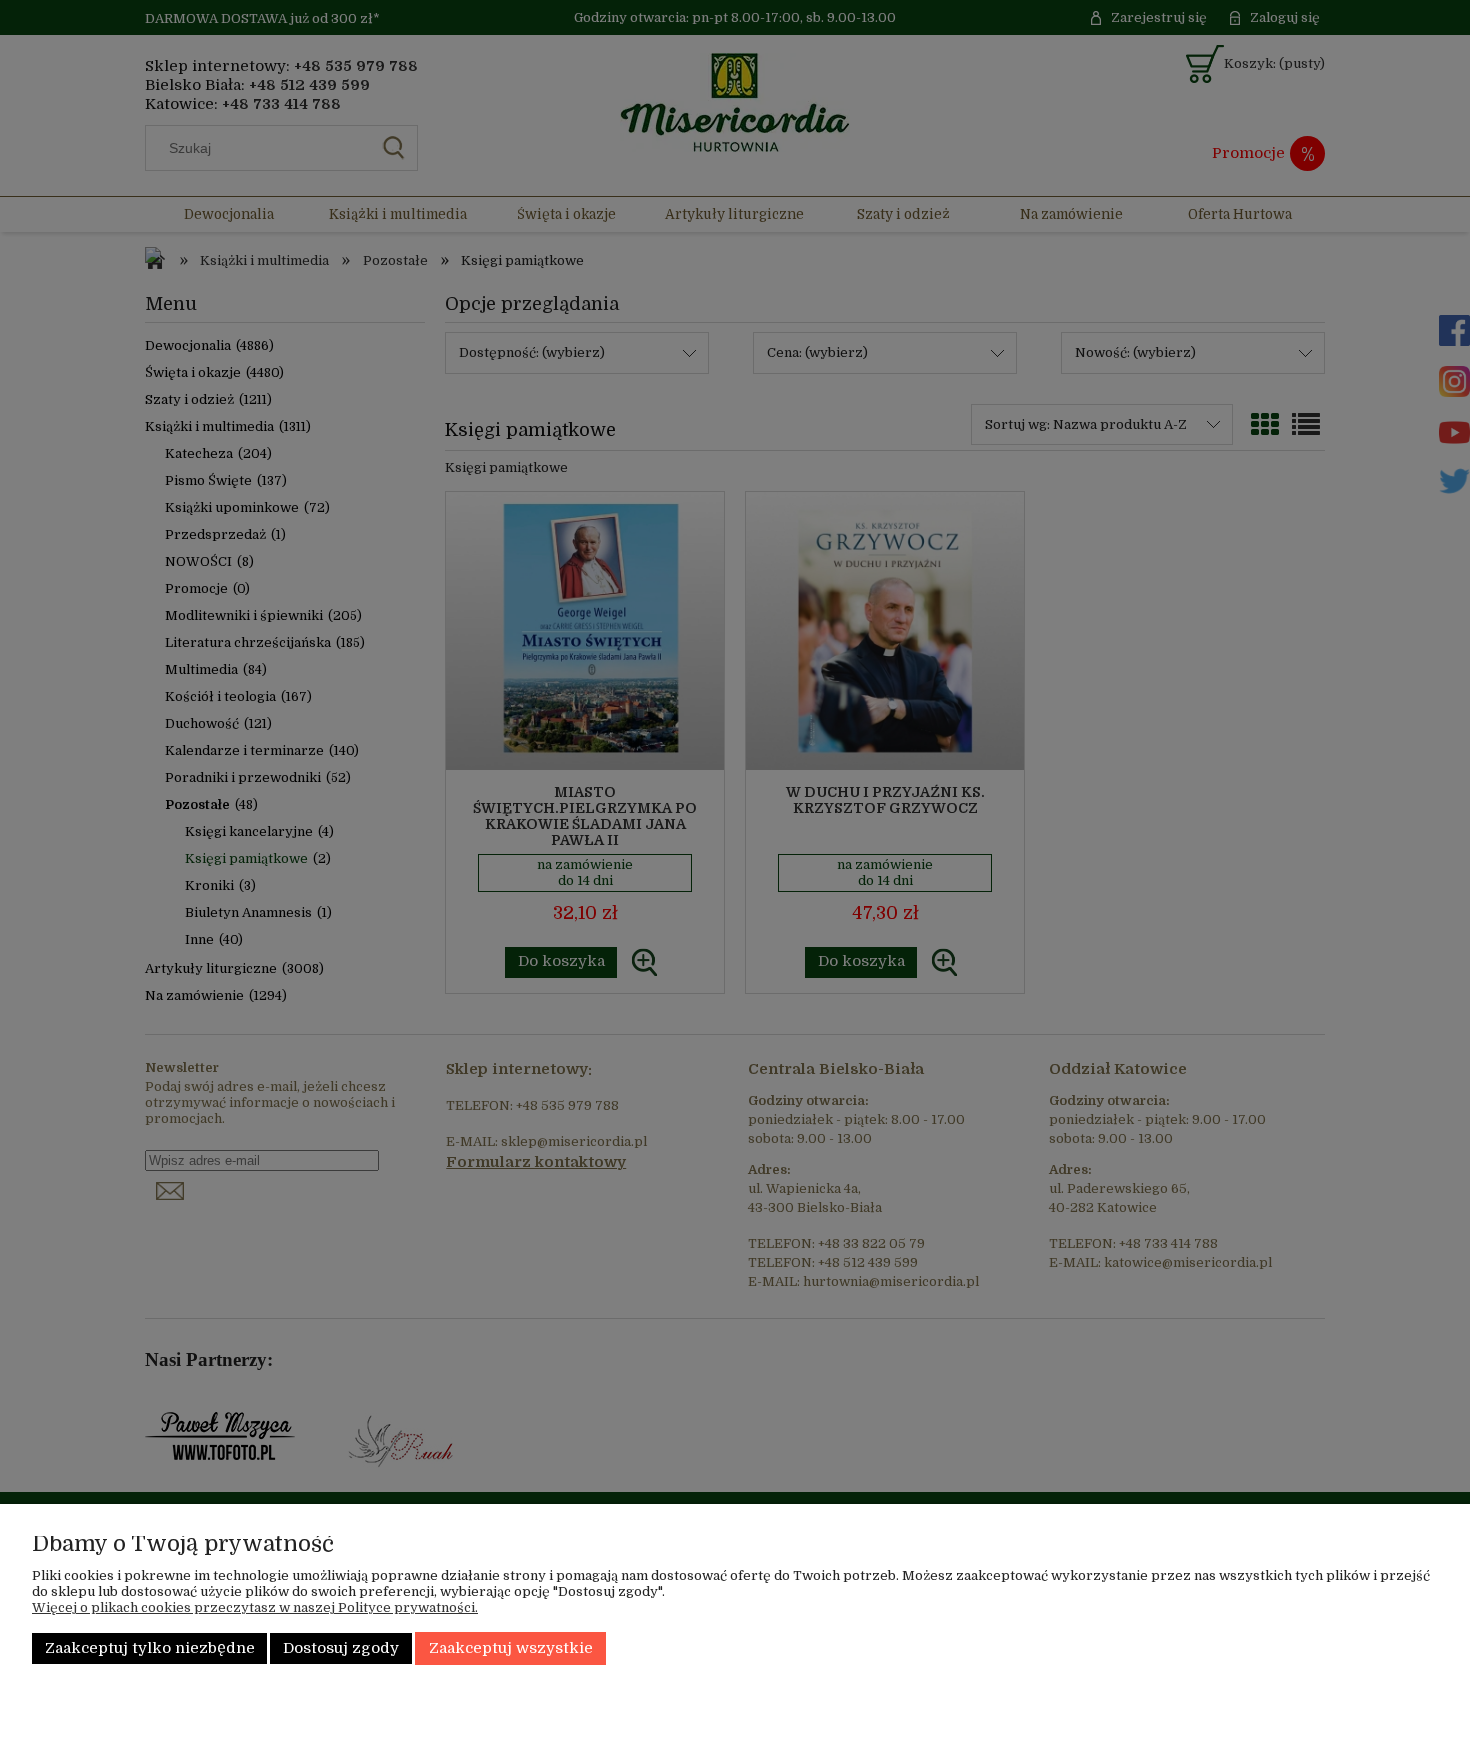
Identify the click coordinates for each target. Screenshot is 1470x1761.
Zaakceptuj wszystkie (511, 1648)
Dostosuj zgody (341, 1648)
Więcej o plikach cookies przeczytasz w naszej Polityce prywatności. (255, 1607)
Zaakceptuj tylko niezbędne (150, 1648)
